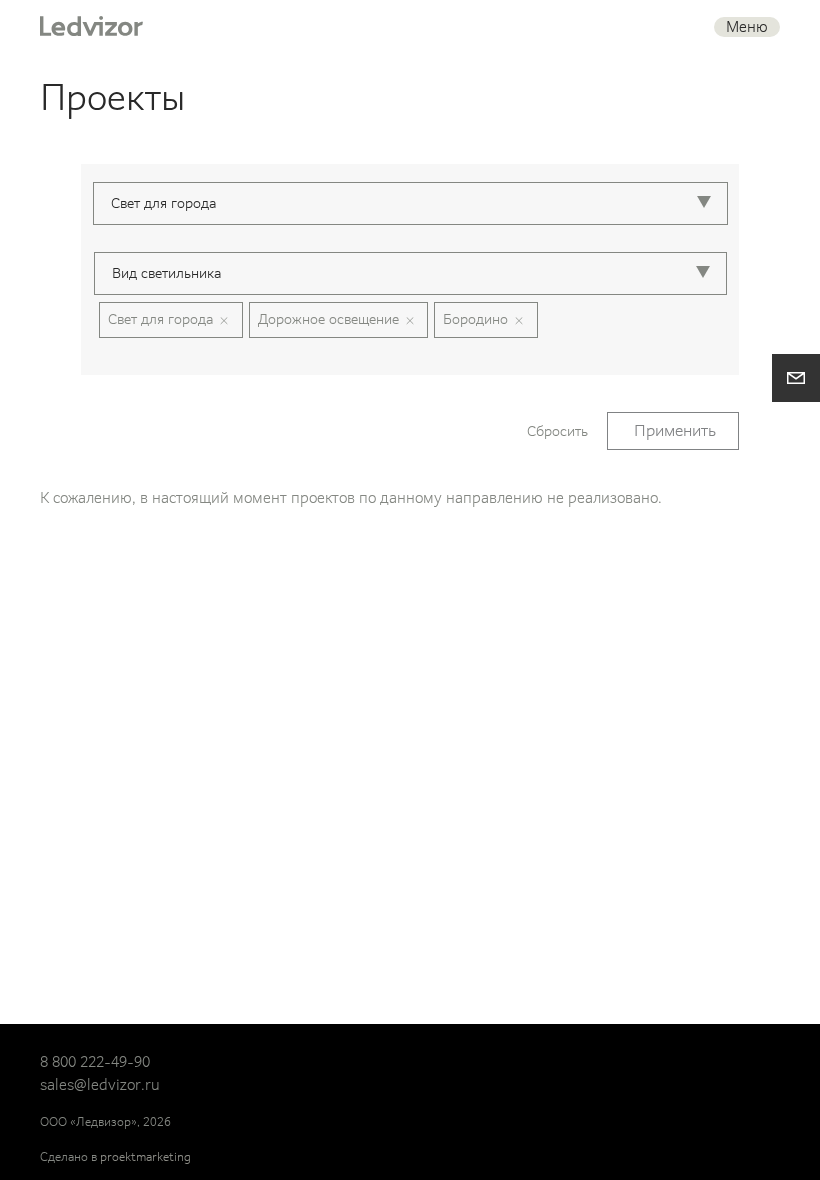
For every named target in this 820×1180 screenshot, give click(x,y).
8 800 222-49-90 (95, 1062)
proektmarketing (145, 1157)
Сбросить (557, 431)
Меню (747, 27)
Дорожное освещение (328, 319)
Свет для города (161, 319)
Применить (675, 430)
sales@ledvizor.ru (100, 1085)
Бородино (475, 319)
